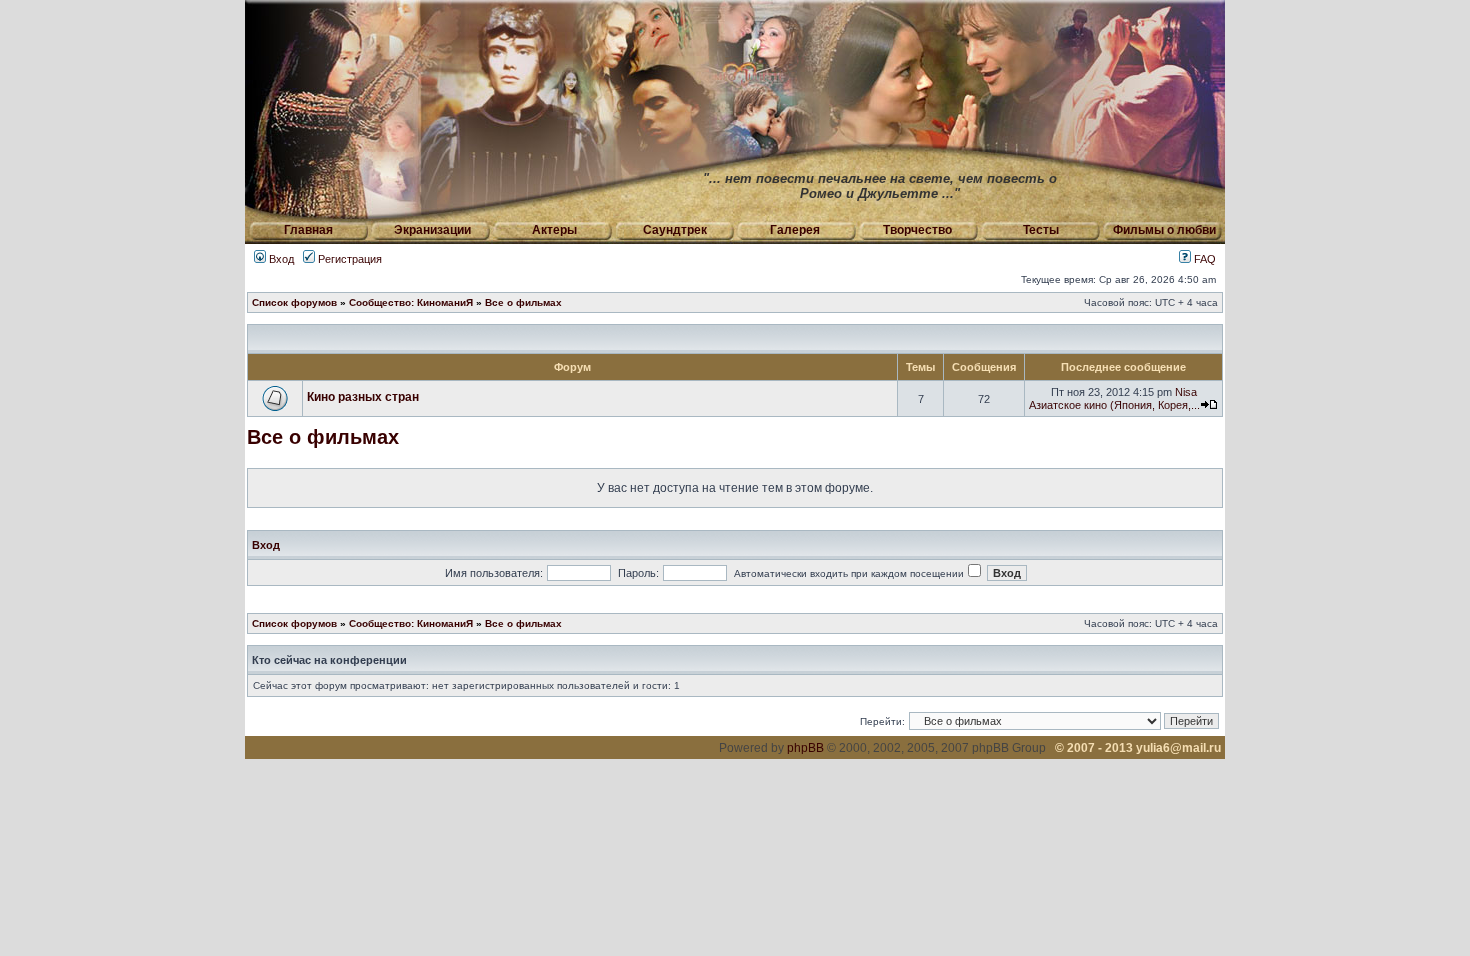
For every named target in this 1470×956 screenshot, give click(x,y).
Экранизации (432, 230)
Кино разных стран (363, 397)
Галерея (795, 230)
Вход (280, 259)
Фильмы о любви (1164, 230)
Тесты (1041, 230)
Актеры (554, 230)
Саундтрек (675, 230)
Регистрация (348, 259)
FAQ (1203, 259)
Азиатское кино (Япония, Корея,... (1114, 405)
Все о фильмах (523, 302)
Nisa (1186, 392)
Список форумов (294, 302)
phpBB (805, 748)
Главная (308, 230)
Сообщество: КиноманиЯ (411, 302)
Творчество (917, 230)
